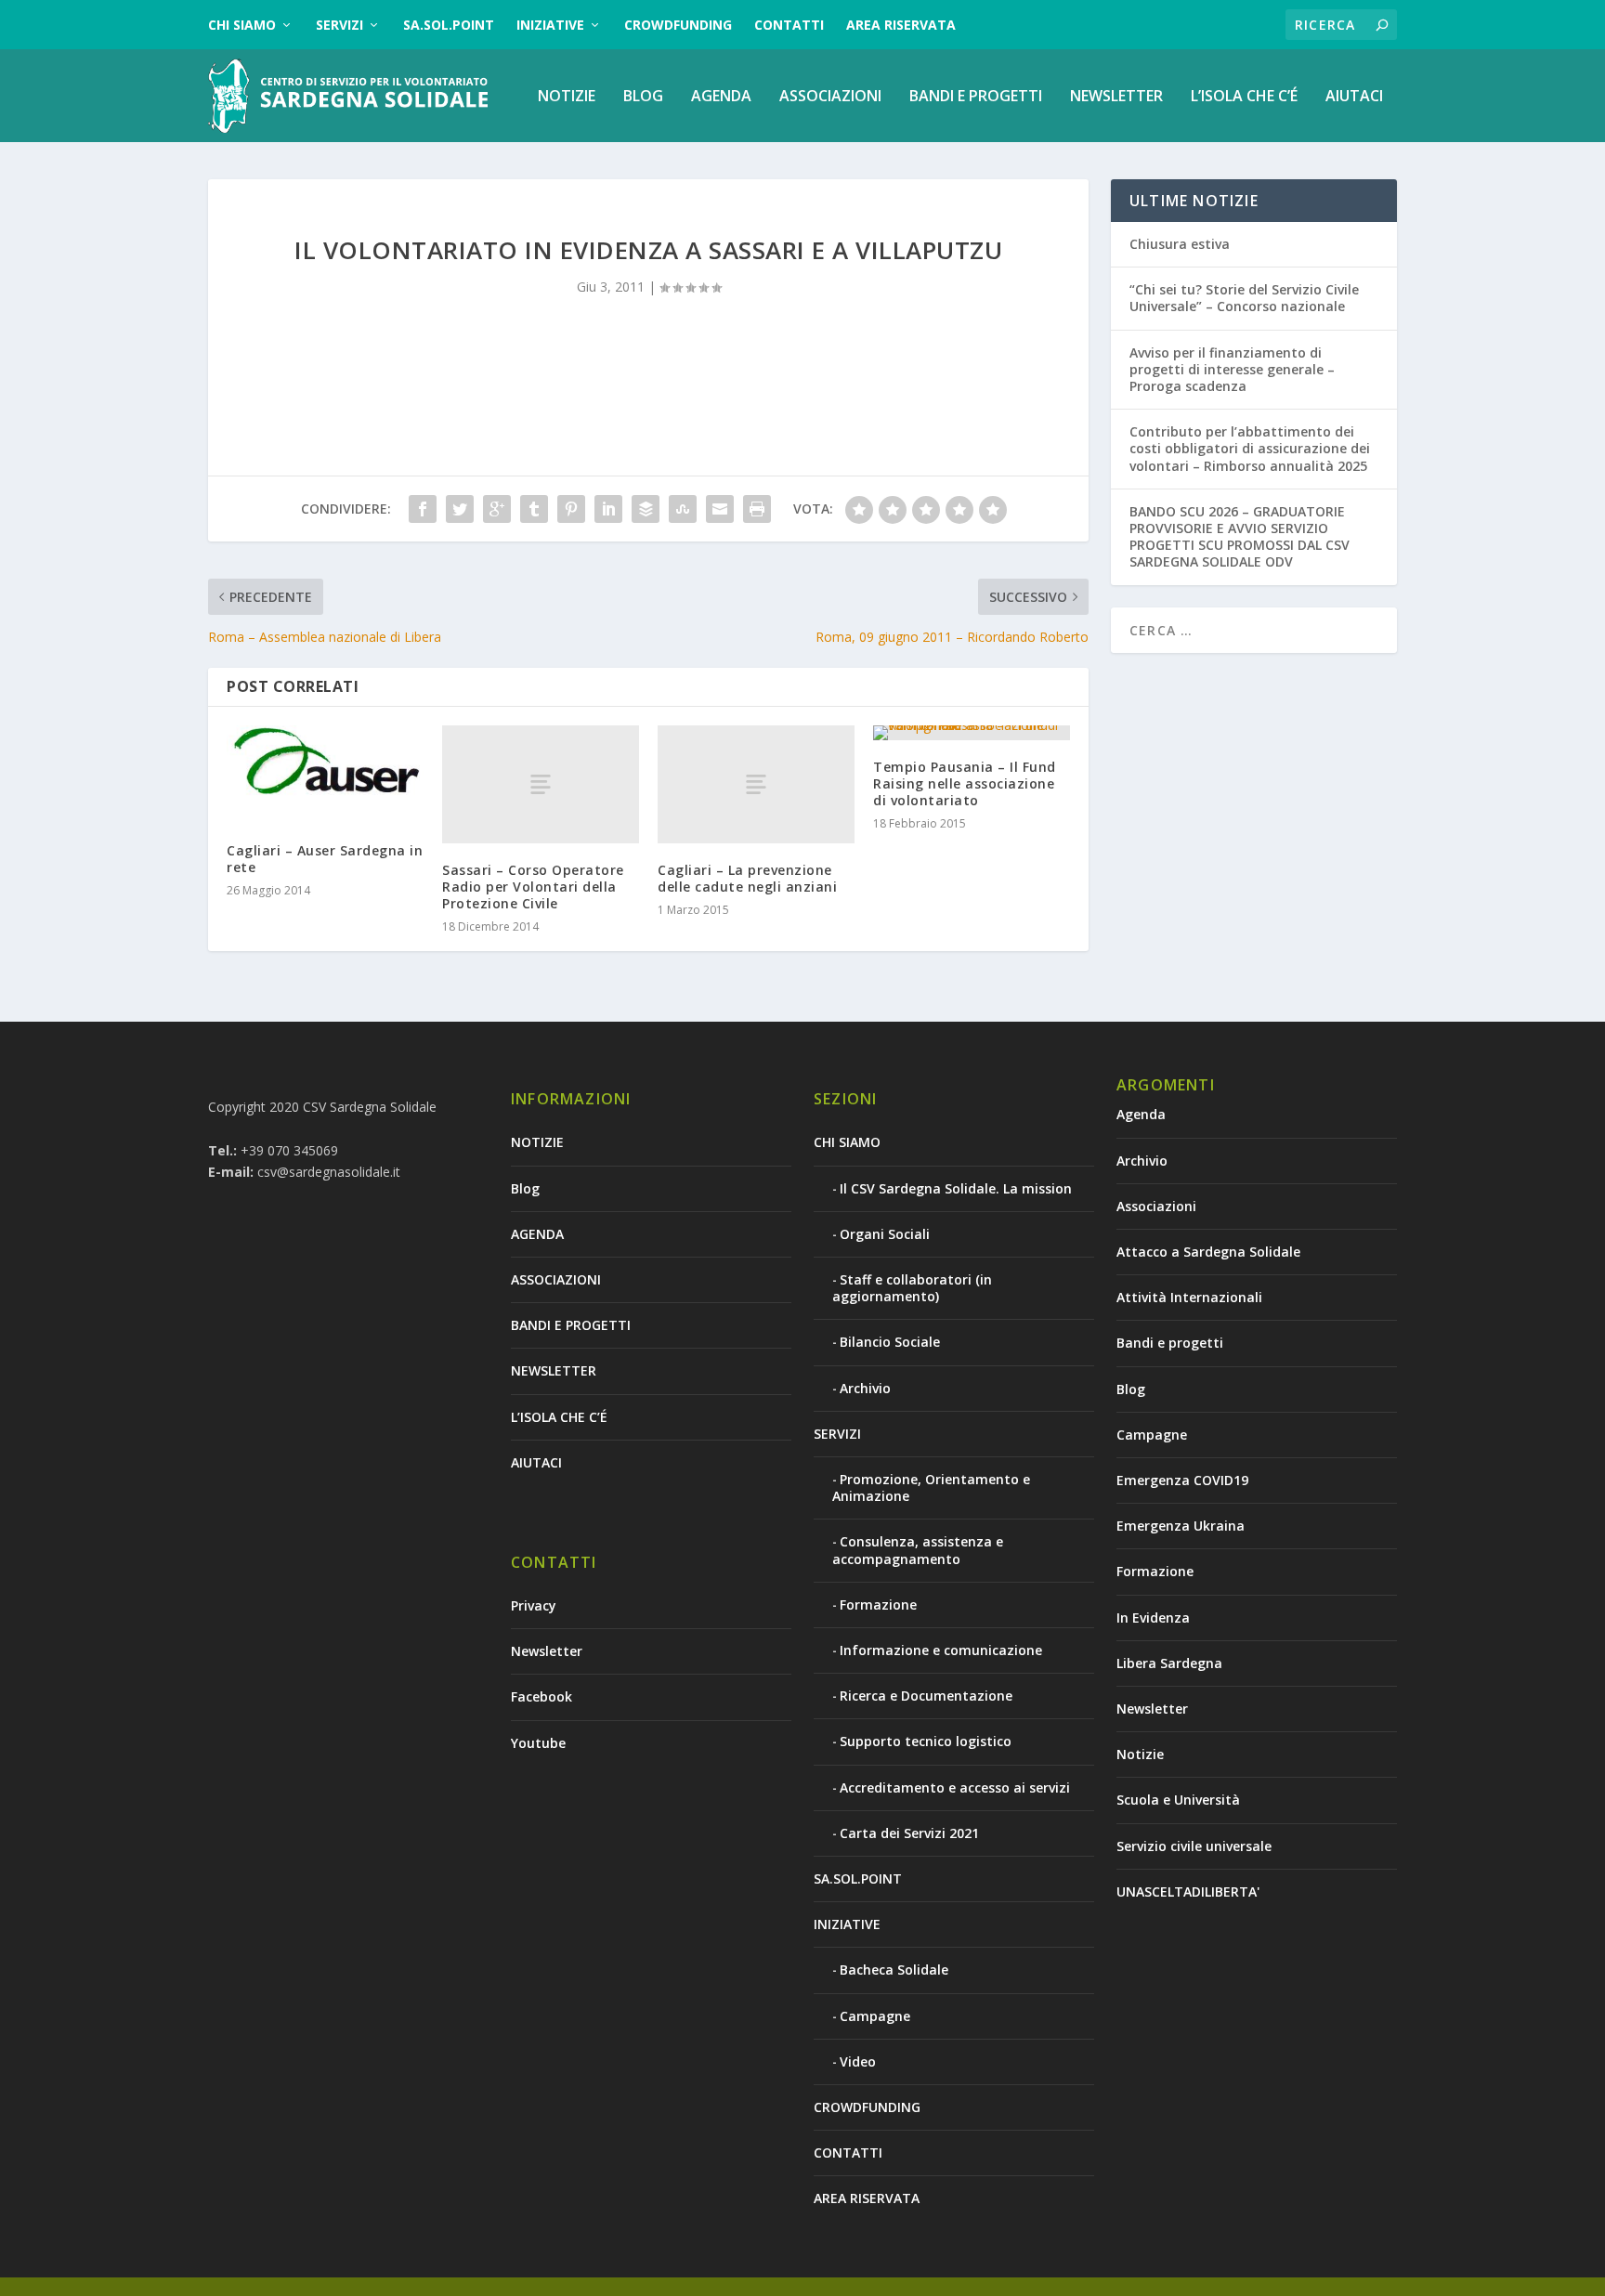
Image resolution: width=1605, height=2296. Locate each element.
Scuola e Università (1178, 1800)
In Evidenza (1153, 1618)
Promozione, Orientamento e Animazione (931, 1487)
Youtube (538, 1743)
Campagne (875, 2016)
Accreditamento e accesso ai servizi (955, 1787)
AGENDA (721, 97)
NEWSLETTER (1116, 97)
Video (858, 2061)
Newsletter (547, 1651)
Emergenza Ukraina (1181, 1526)
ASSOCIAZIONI (830, 97)
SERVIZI (339, 25)
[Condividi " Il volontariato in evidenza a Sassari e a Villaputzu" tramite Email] (720, 509)
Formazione (878, 1605)
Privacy (534, 1605)
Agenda (1141, 1114)
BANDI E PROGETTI (976, 97)
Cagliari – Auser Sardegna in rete (325, 859)
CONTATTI (789, 25)
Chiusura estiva (1180, 244)
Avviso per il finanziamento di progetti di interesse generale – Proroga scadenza (1232, 369)
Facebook (542, 1696)
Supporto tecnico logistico (926, 1741)
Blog (643, 97)
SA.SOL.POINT (449, 25)
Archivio (865, 1388)
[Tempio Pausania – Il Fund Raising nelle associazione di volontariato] (972, 733)
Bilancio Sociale (890, 1342)
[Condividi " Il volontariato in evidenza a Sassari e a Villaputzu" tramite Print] (757, 509)
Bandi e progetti (1170, 1343)
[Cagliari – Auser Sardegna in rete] (325, 775)
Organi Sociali (885, 1234)
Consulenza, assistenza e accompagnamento (918, 1550)
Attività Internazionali (1189, 1297)
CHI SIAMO (242, 25)
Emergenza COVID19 (1182, 1480)
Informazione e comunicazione (941, 1650)
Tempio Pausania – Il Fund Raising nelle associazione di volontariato (965, 783)
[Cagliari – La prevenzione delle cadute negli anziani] (756, 784)
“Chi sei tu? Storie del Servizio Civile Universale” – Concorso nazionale (1244, 298)
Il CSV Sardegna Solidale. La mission (956, 1188)
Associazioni (1156, 1206)
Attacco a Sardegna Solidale (1208, 1252)
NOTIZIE (567, 97)
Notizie (1140, 1754)
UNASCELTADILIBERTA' (1188, 1892)
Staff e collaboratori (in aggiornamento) (912, 1288)
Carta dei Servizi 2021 (909, 1833)
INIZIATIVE (550, 25)
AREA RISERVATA (901, 25)
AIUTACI (1354, 97)
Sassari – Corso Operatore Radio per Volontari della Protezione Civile (533, 887)
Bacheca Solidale (894, 1970)
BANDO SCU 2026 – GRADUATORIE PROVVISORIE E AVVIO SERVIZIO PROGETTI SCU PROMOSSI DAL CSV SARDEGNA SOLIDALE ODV (1240, 537)
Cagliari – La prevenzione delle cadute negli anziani (747, 878)
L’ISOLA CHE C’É (1244, 97)
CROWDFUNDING (678, 25)
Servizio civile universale (1194, 1846)
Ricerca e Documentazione (926, 1696)
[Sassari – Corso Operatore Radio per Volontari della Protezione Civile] (541, 784)
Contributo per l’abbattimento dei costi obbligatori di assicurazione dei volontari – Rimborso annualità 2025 (1250, 448)
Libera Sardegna (1169, 1663)
